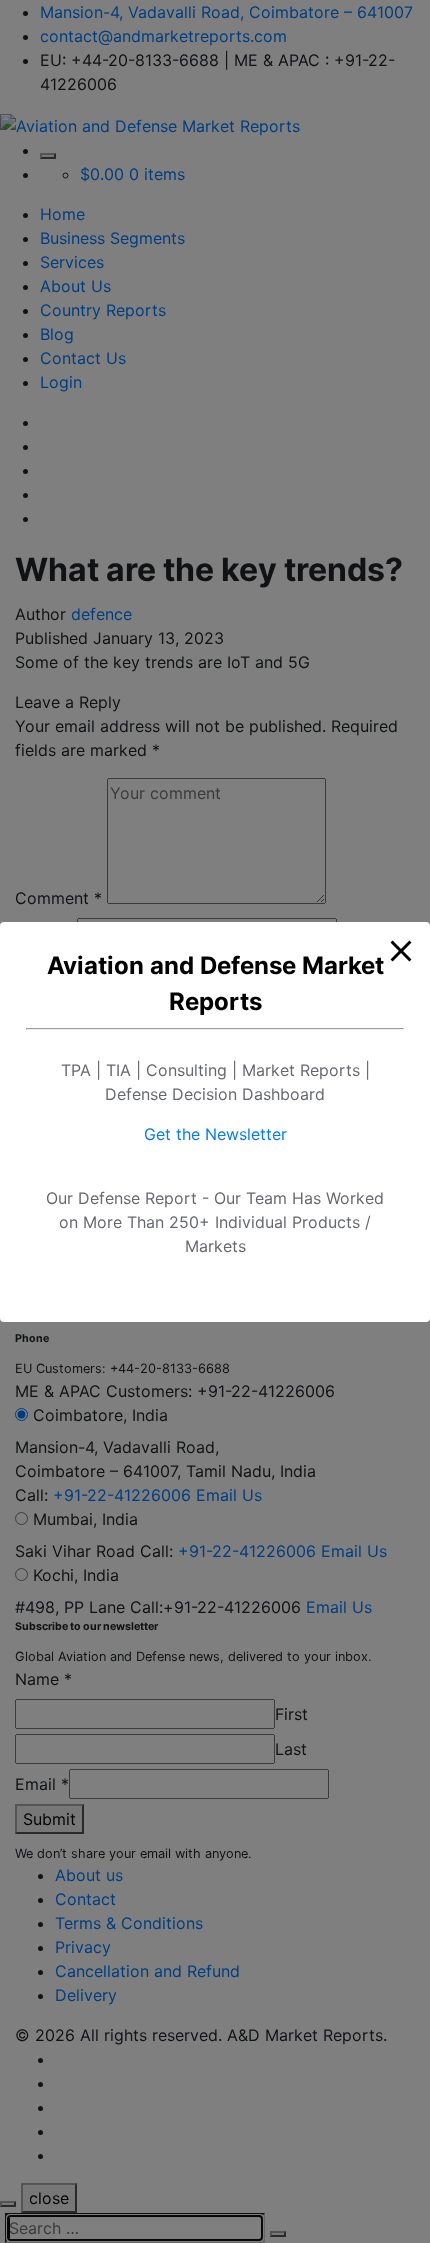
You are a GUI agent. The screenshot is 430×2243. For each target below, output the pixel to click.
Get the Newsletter (215, 1134)
